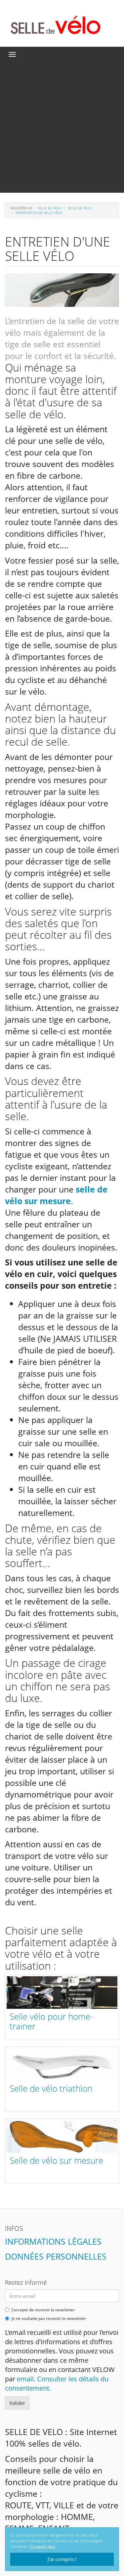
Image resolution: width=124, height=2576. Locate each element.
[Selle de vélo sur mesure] (62, 2136)
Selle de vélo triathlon (51, 2088)
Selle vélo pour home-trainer (51, 2021)
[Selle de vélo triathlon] (62, 2065)
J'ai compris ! (62, 2559)
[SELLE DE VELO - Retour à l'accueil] (56, 24)
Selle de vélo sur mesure (56, 2160)
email (25, 2379)
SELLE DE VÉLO (50, 208)
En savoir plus (42, 2546)
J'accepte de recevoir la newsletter (43, 2310)
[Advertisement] (62, 127)
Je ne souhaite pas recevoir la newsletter (49, 2319)
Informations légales (53, 2241)
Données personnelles (56, 2256)
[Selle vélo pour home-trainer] (62, 1993)
